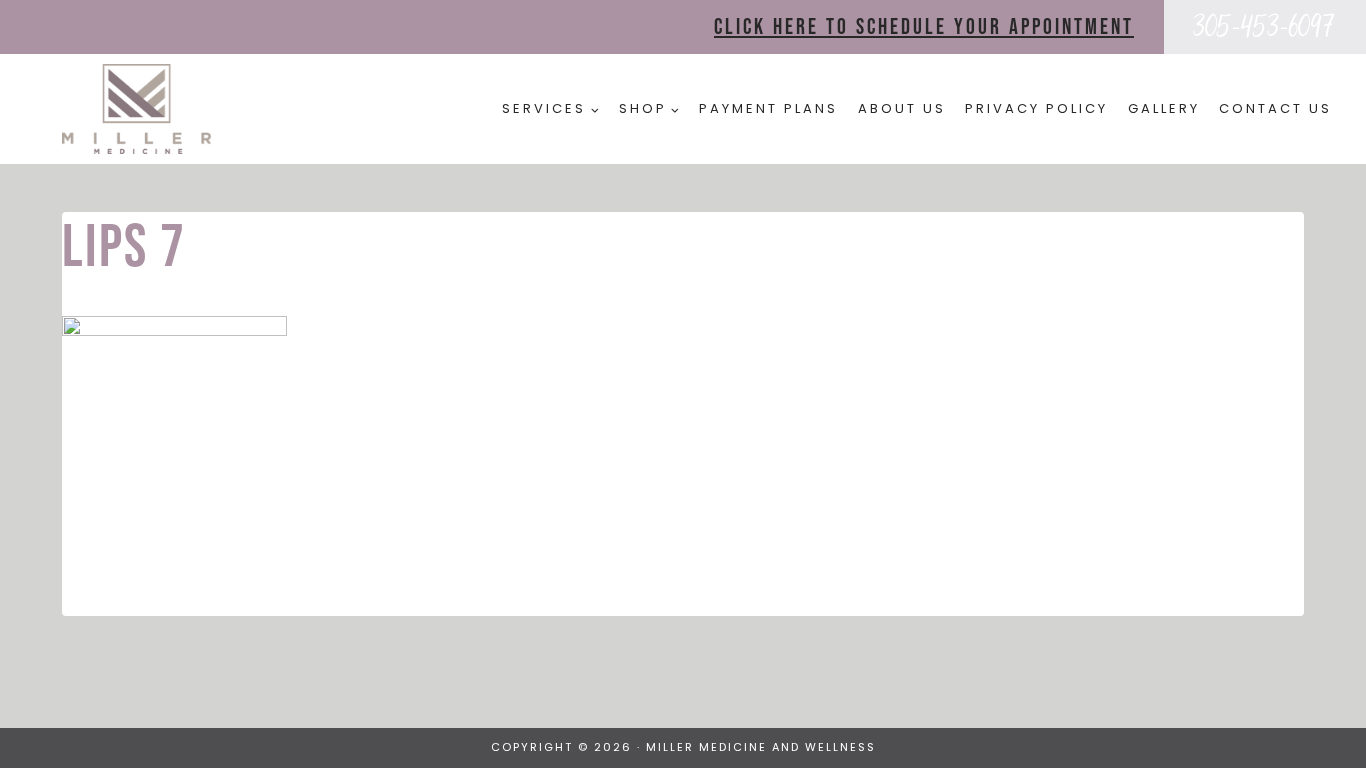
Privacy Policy (1036, 108)
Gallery (1164, 108)
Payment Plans (768, 108)
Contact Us (1275, 108)
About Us (902, 108)
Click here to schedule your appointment (924, 27)
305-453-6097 (1264, 26)
